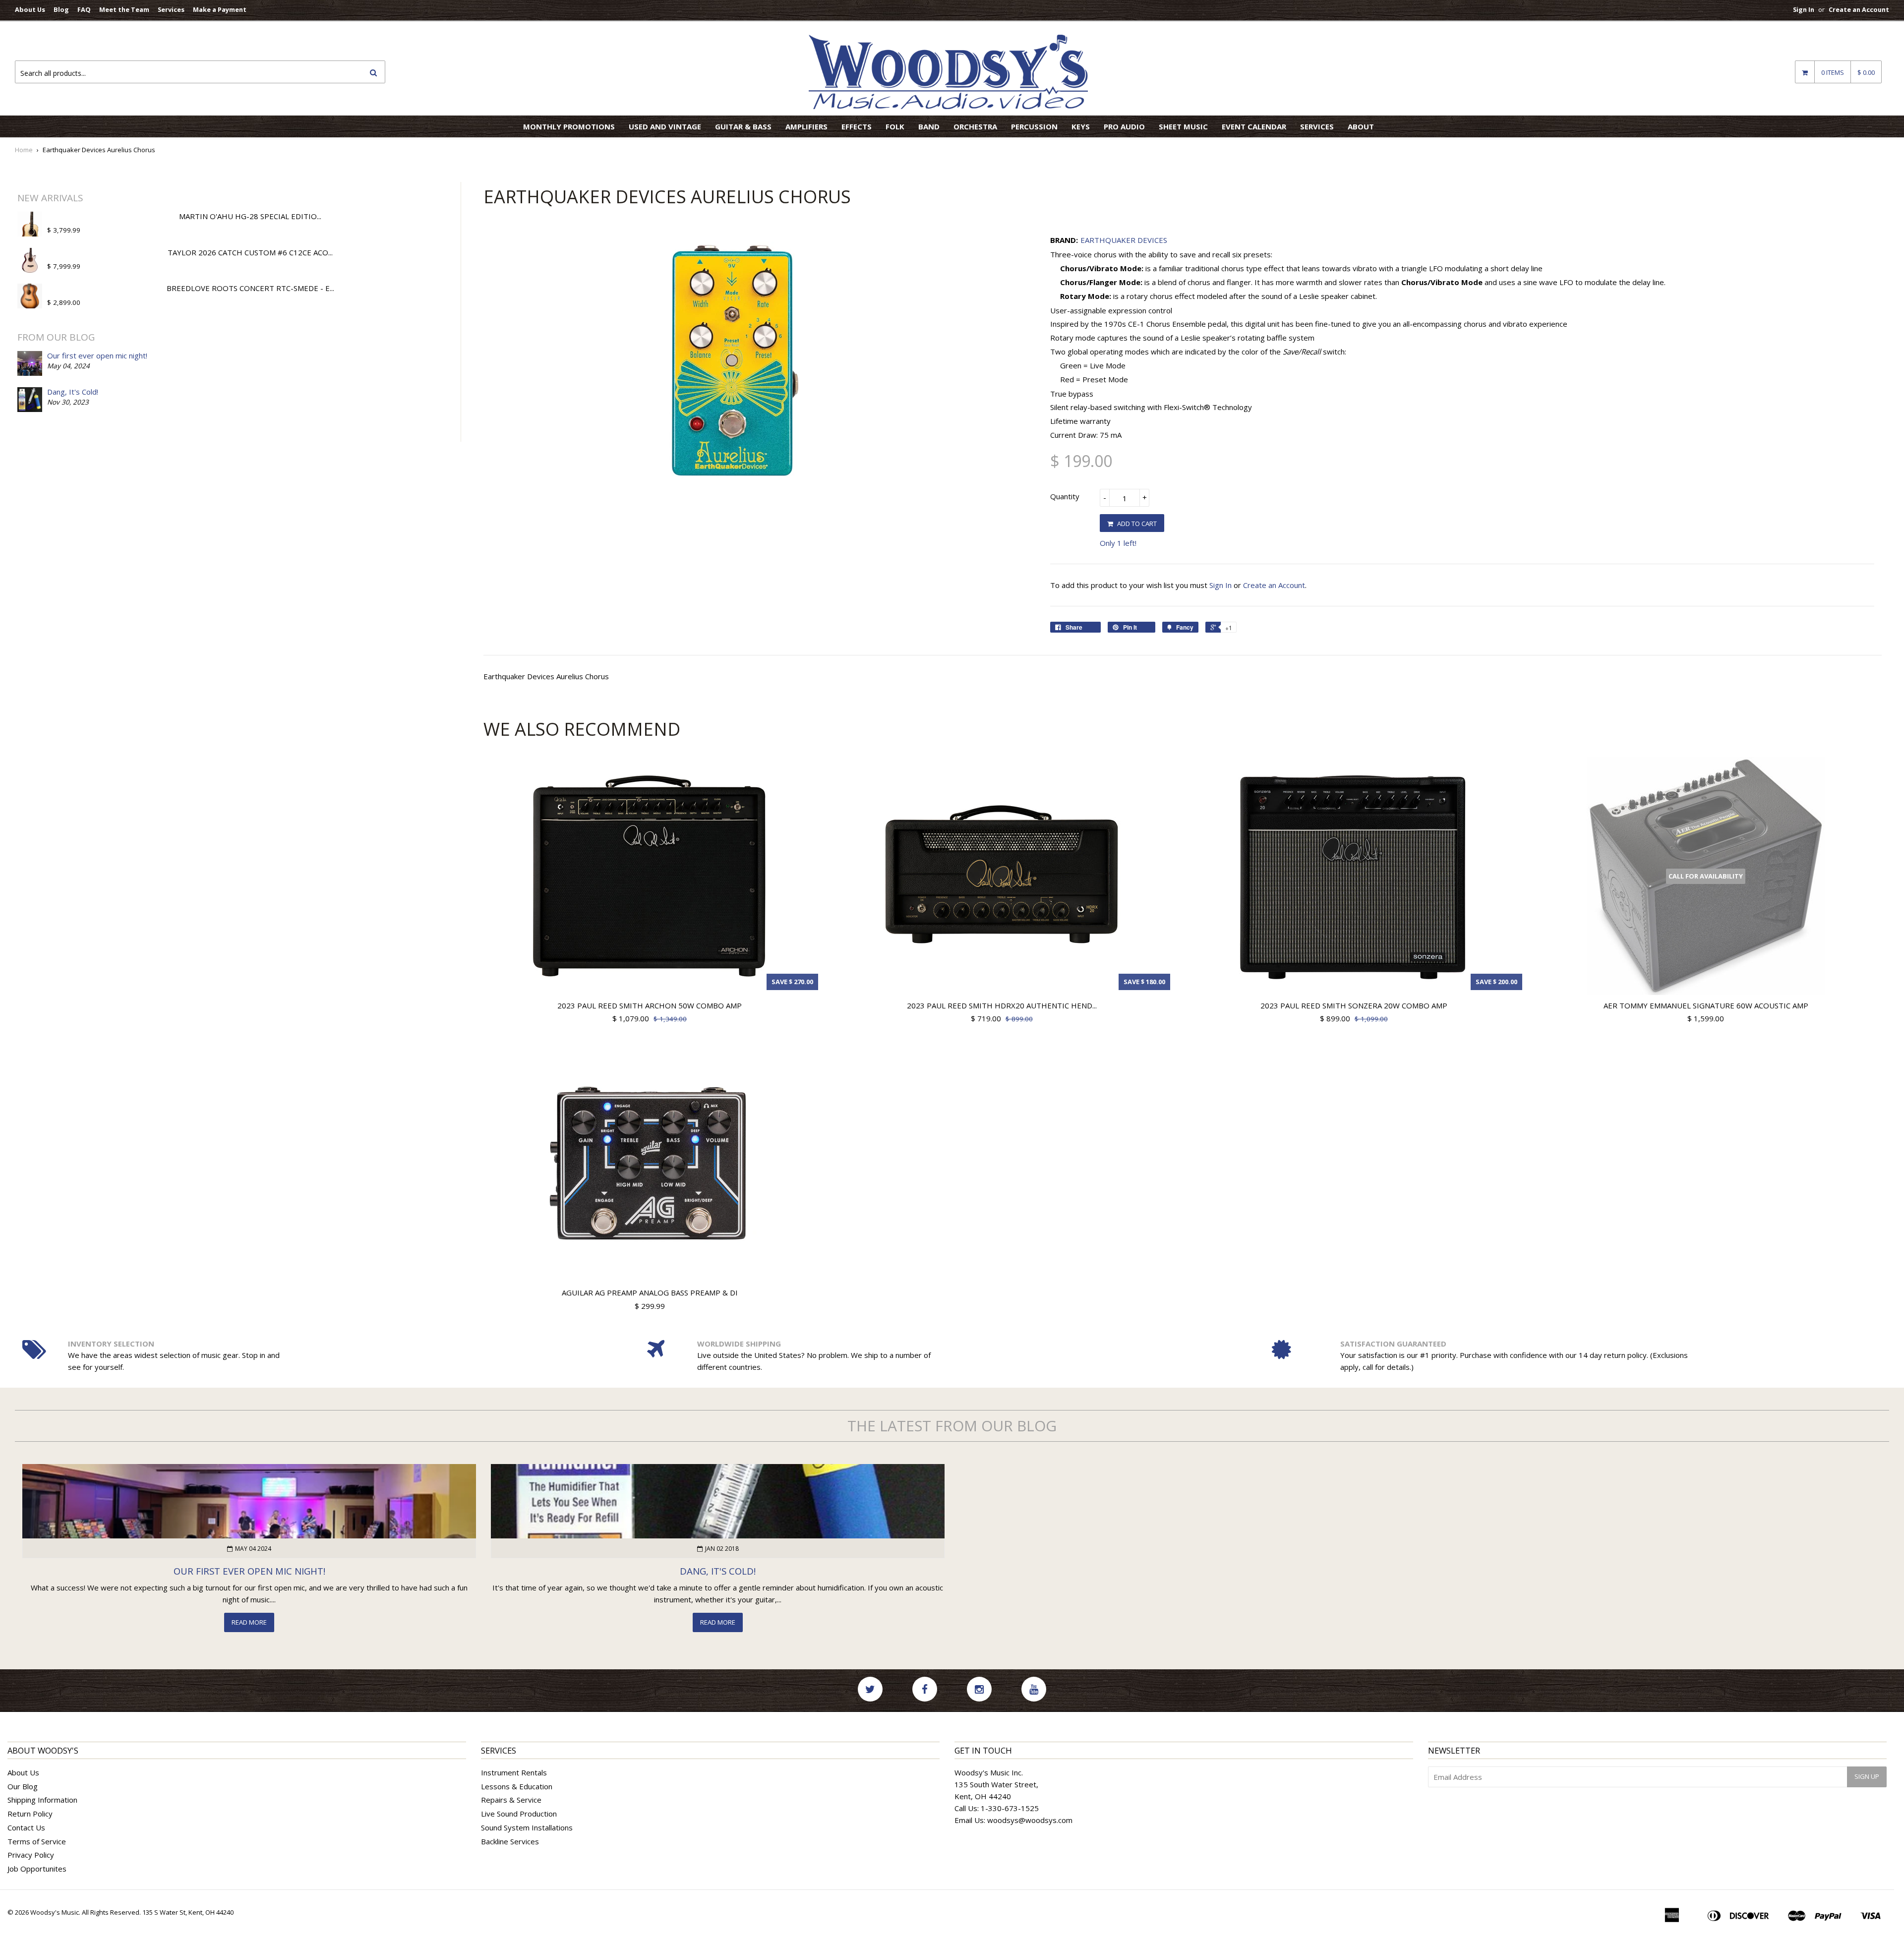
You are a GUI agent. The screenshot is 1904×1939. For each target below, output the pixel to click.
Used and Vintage (665, 126)
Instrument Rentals (514, 1772)
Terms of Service (37, 1841)
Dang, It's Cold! (73, 392)
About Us (30, 9)
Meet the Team (124, 9)
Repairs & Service (511, 1800)
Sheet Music (1183, 126)
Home (24, 150)
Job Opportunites (37, 1869)
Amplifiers (806, 126)
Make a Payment (220, 9)
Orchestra (975, 126)
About (1361, 126)
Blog (61, 9)
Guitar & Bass (743, 126)
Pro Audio (1124, 126)
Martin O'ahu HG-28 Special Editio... (250, 216)
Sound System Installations (527, 1827)
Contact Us (26, 1827)
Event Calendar (1254, 126)
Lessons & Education (517, 1786)
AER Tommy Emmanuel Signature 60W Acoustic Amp (1706, 1005)
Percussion (1034, 126)
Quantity (1065, 496)
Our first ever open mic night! (97, 355)
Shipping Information (42, 1800)
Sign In (1804, 9)
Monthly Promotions (569, 126)
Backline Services (510, 1841)
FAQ (84, 9)
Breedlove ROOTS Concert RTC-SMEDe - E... (250, 288)
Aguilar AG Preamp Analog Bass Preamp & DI (650, 1293)
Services (171, 9)
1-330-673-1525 (1010, 1808)
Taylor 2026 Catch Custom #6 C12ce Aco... (250, 252)
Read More (249, 1622)
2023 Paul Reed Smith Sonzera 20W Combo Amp (1354, 1005)
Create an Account (1859, 9)
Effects (857, 126)
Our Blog (23, 1786)
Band (929, 126)
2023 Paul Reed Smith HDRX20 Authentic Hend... (1002, 1005)
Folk (895, 126)
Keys (1081, 126)
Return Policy (30, 1814)
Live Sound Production (519, 1814)
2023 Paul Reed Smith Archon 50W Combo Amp (650, 1005)
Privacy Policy (31, 1855)
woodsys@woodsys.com (1030, 1820)
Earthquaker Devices (1124, 240)
